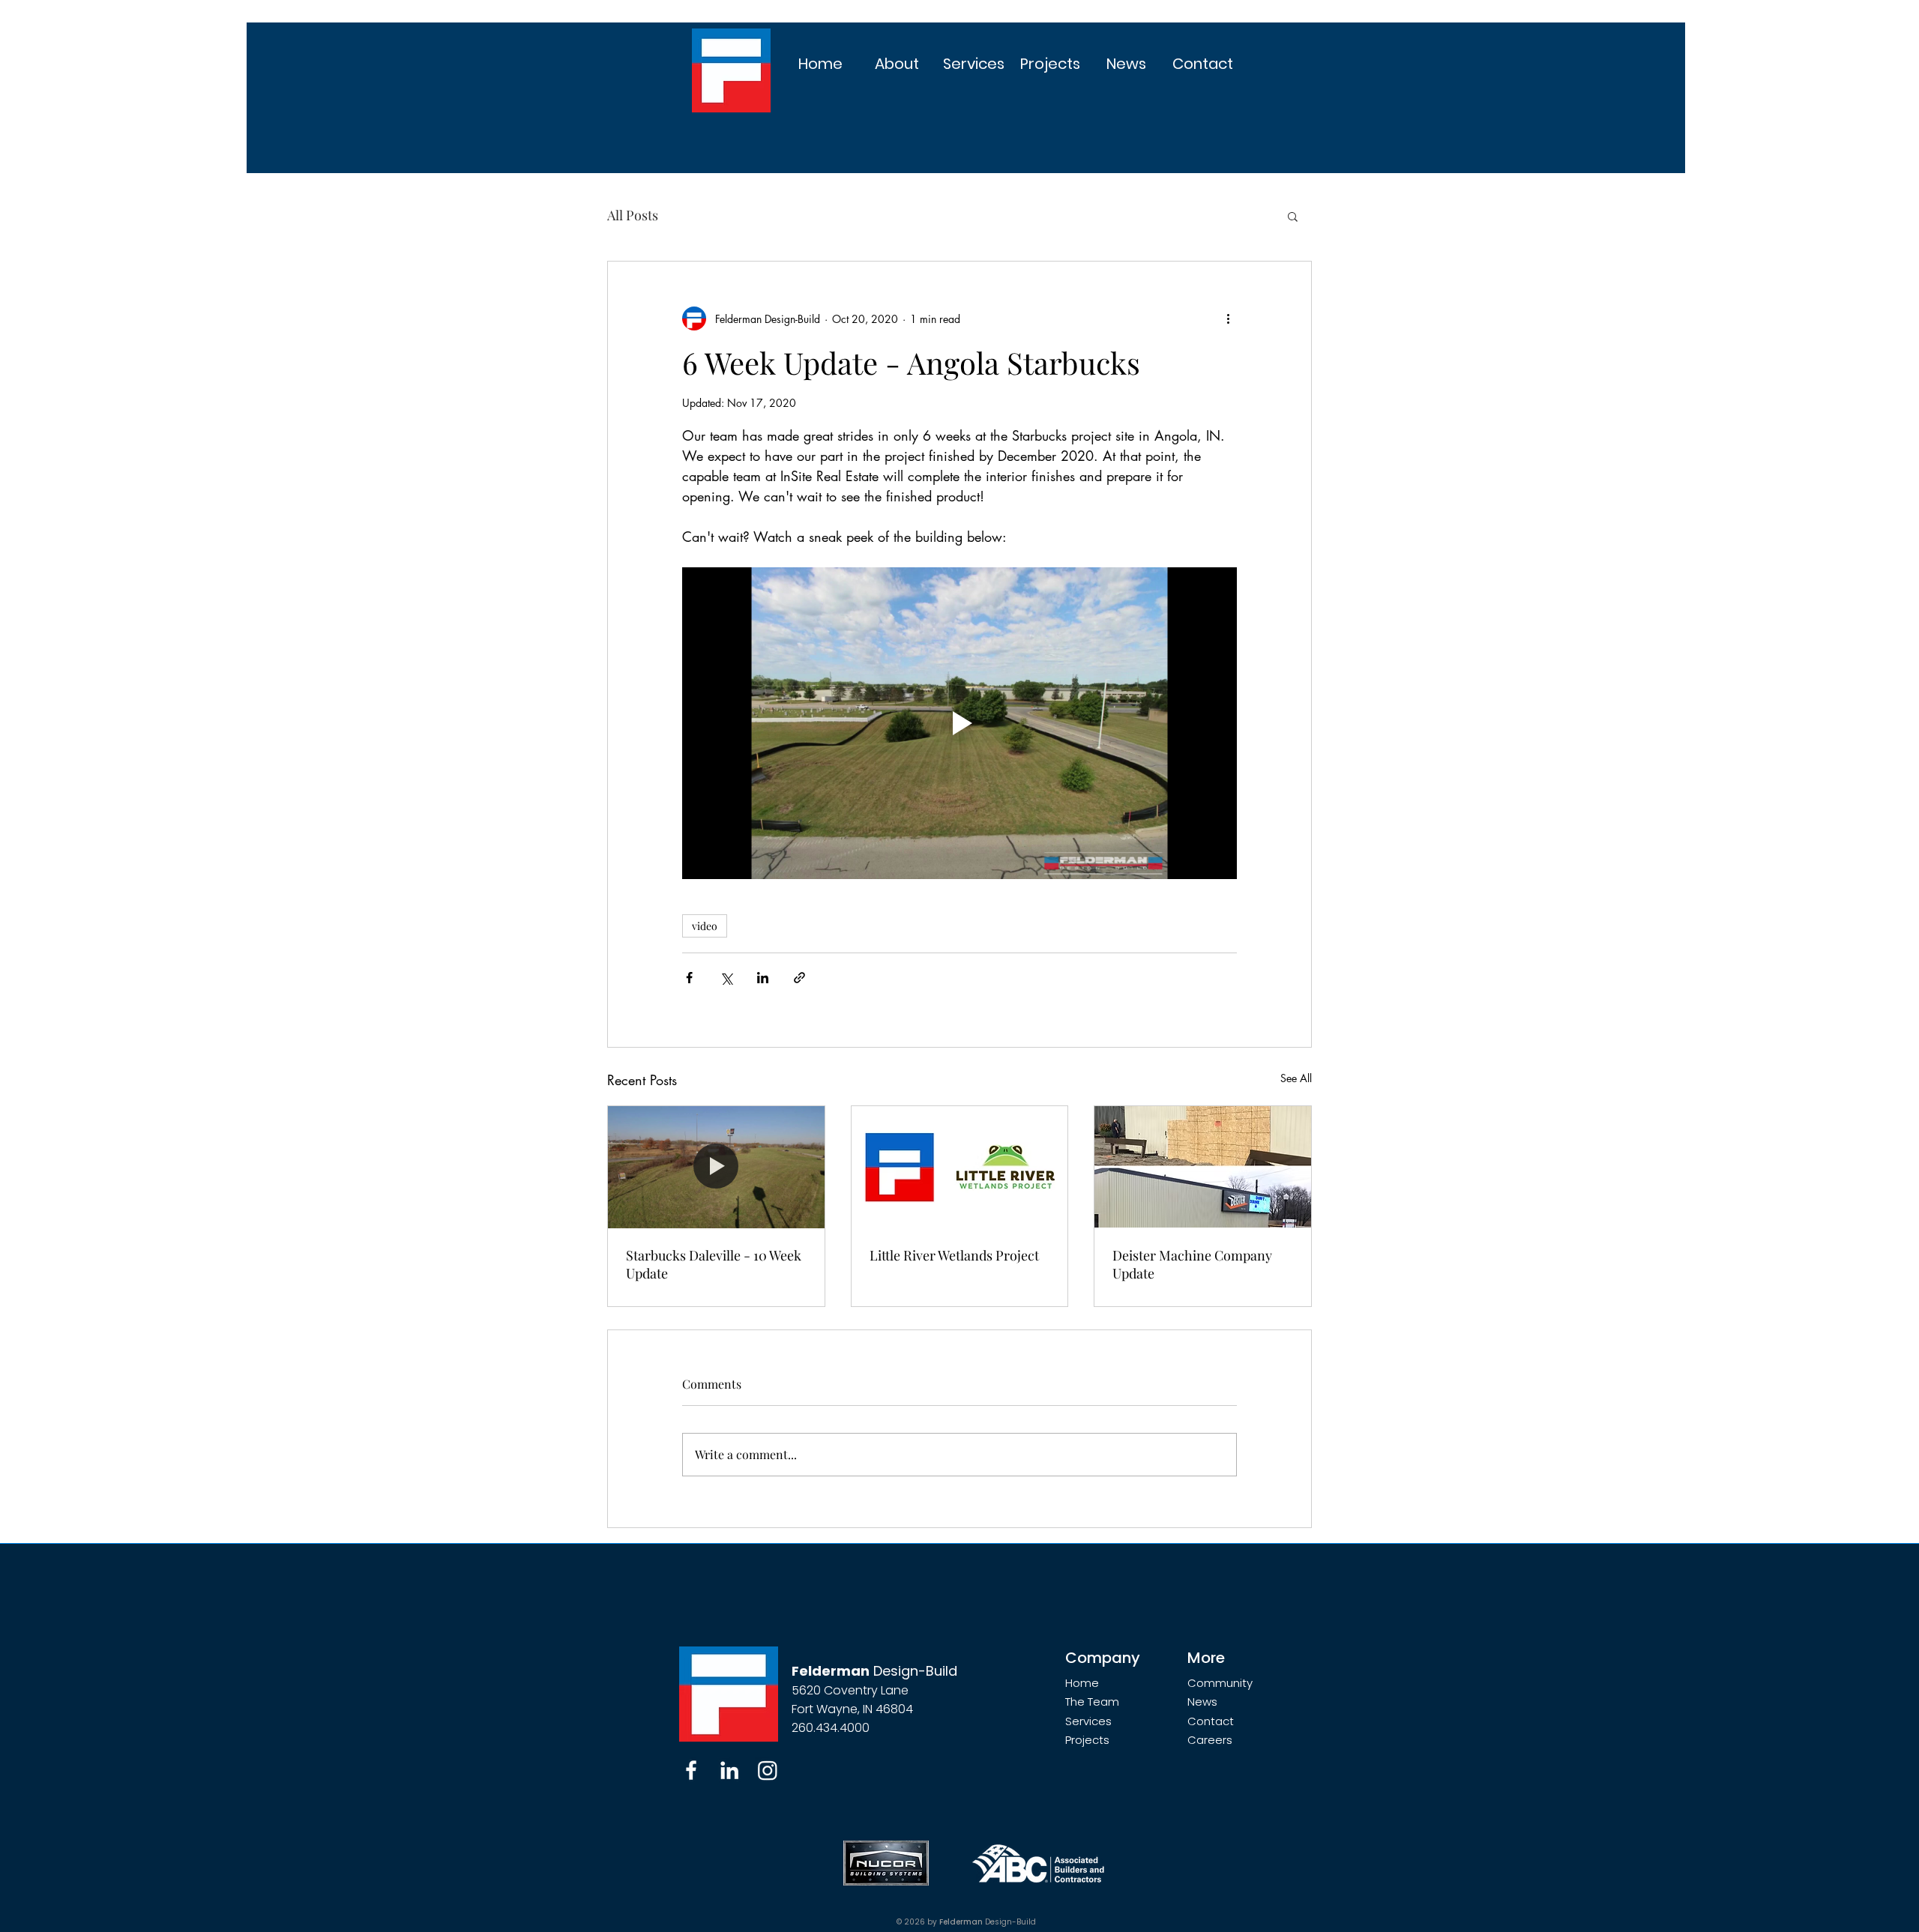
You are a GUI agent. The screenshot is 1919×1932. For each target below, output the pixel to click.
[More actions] (1228, 319)
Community (1220, 1683)
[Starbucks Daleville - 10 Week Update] (716, 1167)
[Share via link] (799, 978)
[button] (897, 64)
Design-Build (874, 1671)
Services (1088, 1721)
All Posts (633, 215)
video (705, 926)
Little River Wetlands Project (954, 1255)
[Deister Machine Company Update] (1203, 1167)
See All (1296, 1078)
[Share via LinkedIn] (763, 978)
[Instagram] (768, 1770)
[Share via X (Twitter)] (726, 978)
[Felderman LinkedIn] (729, 1770)
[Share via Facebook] (689, 978)
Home (1082, 1683)
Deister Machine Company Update (1192, 1264)
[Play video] (959, 723)
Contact (1211, 1721)
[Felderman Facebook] (691, 1770)
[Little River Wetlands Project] (960, 1167)
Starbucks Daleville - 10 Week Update (714, 1264)
